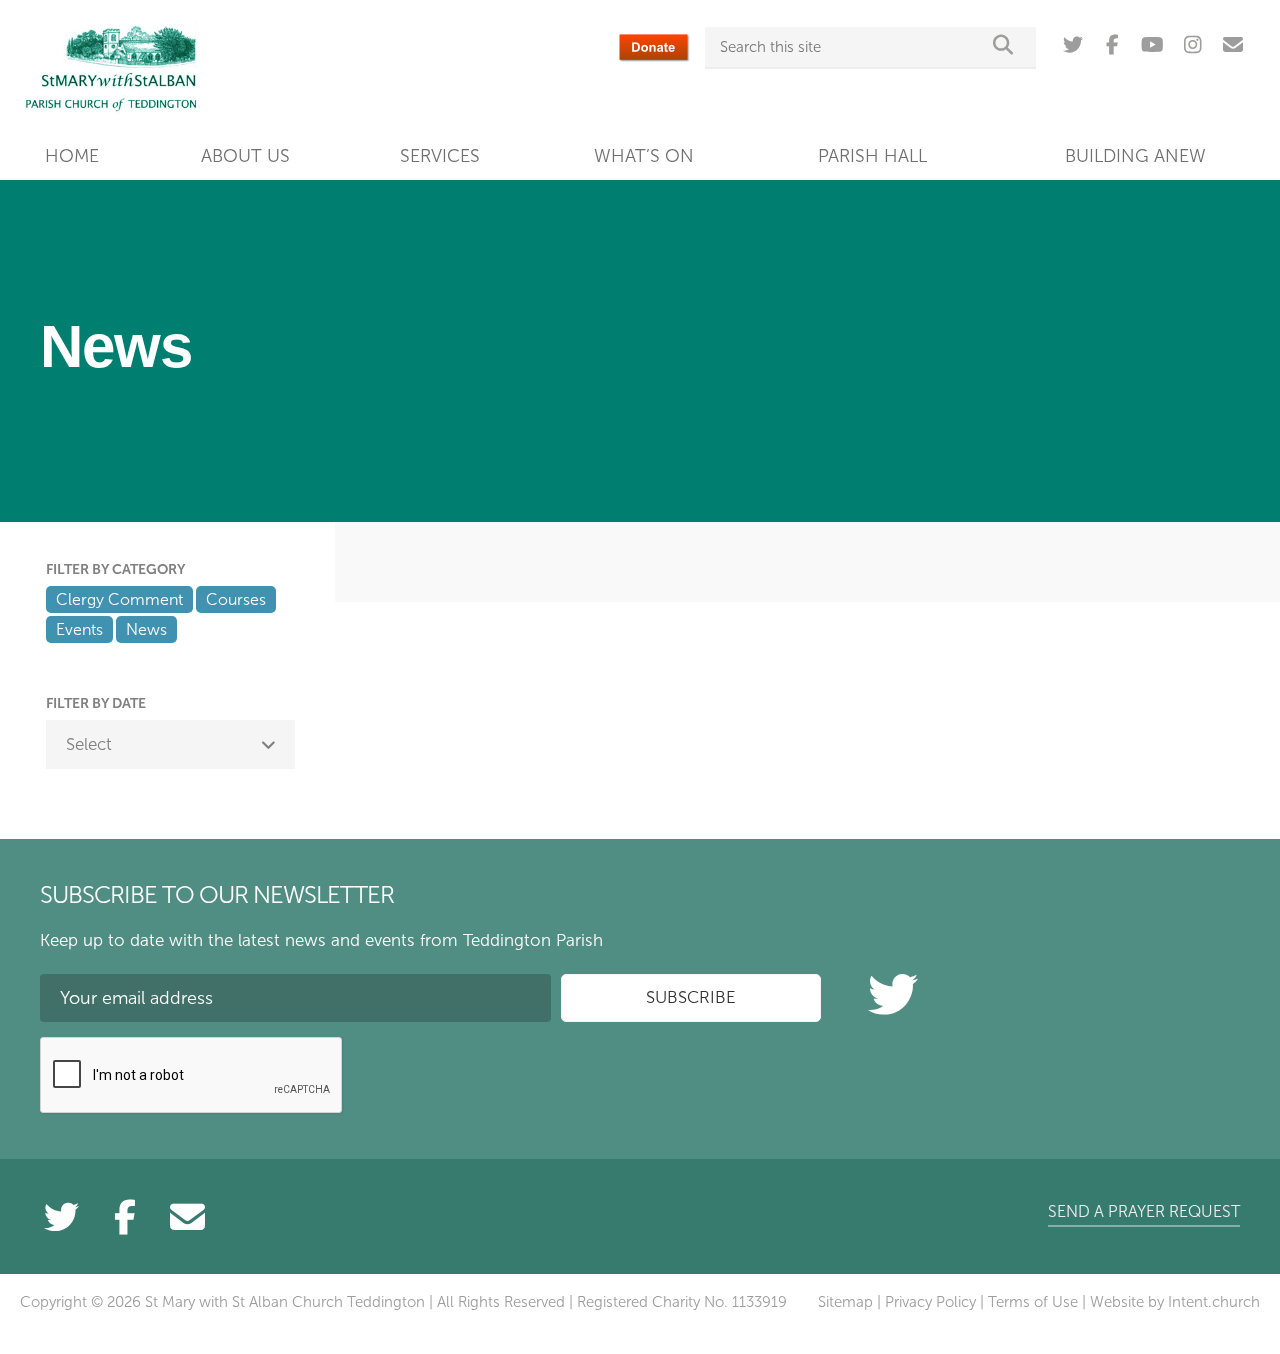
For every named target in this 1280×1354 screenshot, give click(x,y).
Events (79, 629)
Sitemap (845, 1302)
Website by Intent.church (1175, 1302)
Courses (236, 599)
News (146, 629)
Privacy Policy (930, 1302)
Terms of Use (1033, 1302)
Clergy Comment (119, 599)
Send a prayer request (1144, 1211)
